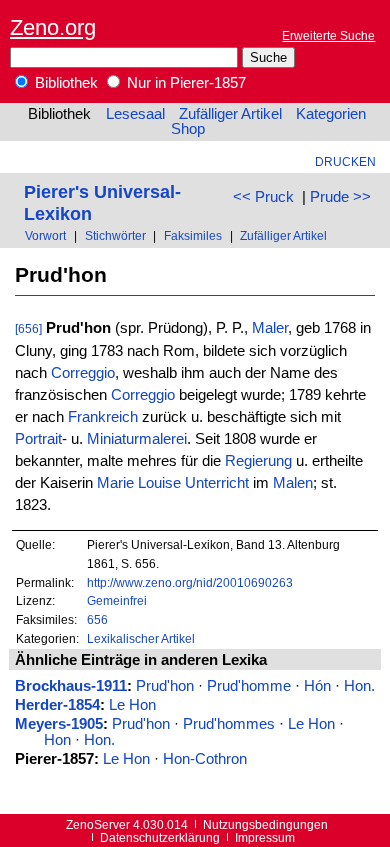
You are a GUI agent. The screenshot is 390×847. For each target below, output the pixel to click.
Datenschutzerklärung (160, 837)
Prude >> (340, 197)
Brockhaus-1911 (71, 686)
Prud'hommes (229, 724)
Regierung (258, 461)
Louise (159, 483)
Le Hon (132, 705)
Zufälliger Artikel (230, 114)
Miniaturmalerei (137, 439)
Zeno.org (53, 27)
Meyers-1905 (59, 724)
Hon (57, 740)
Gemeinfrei (117, 600)
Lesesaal (135, 114)
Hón (317, 686)
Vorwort (45, 235)
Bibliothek (64, 83)
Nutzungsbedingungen (265, 824)
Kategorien (331, 114)
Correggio (83, 373)
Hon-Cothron (205, 759)
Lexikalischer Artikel (141, 638)
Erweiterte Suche (328, 35)
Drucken (345, 161)
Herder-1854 (57, 705)
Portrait (38, 439)
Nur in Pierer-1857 (184, 83)
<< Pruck (263, 197)
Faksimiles (193, 235)
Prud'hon (165, 686)
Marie (115, 483)
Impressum (265, 837)
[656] (28, 328)
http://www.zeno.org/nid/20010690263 (190, 582)
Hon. (359, 686)
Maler (270, 328)
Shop (188, 129)
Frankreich (103, 417)
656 (97, 619)
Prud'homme (249, 686)
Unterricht (217, 483)
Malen (293, 483)
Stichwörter (115, 235)
